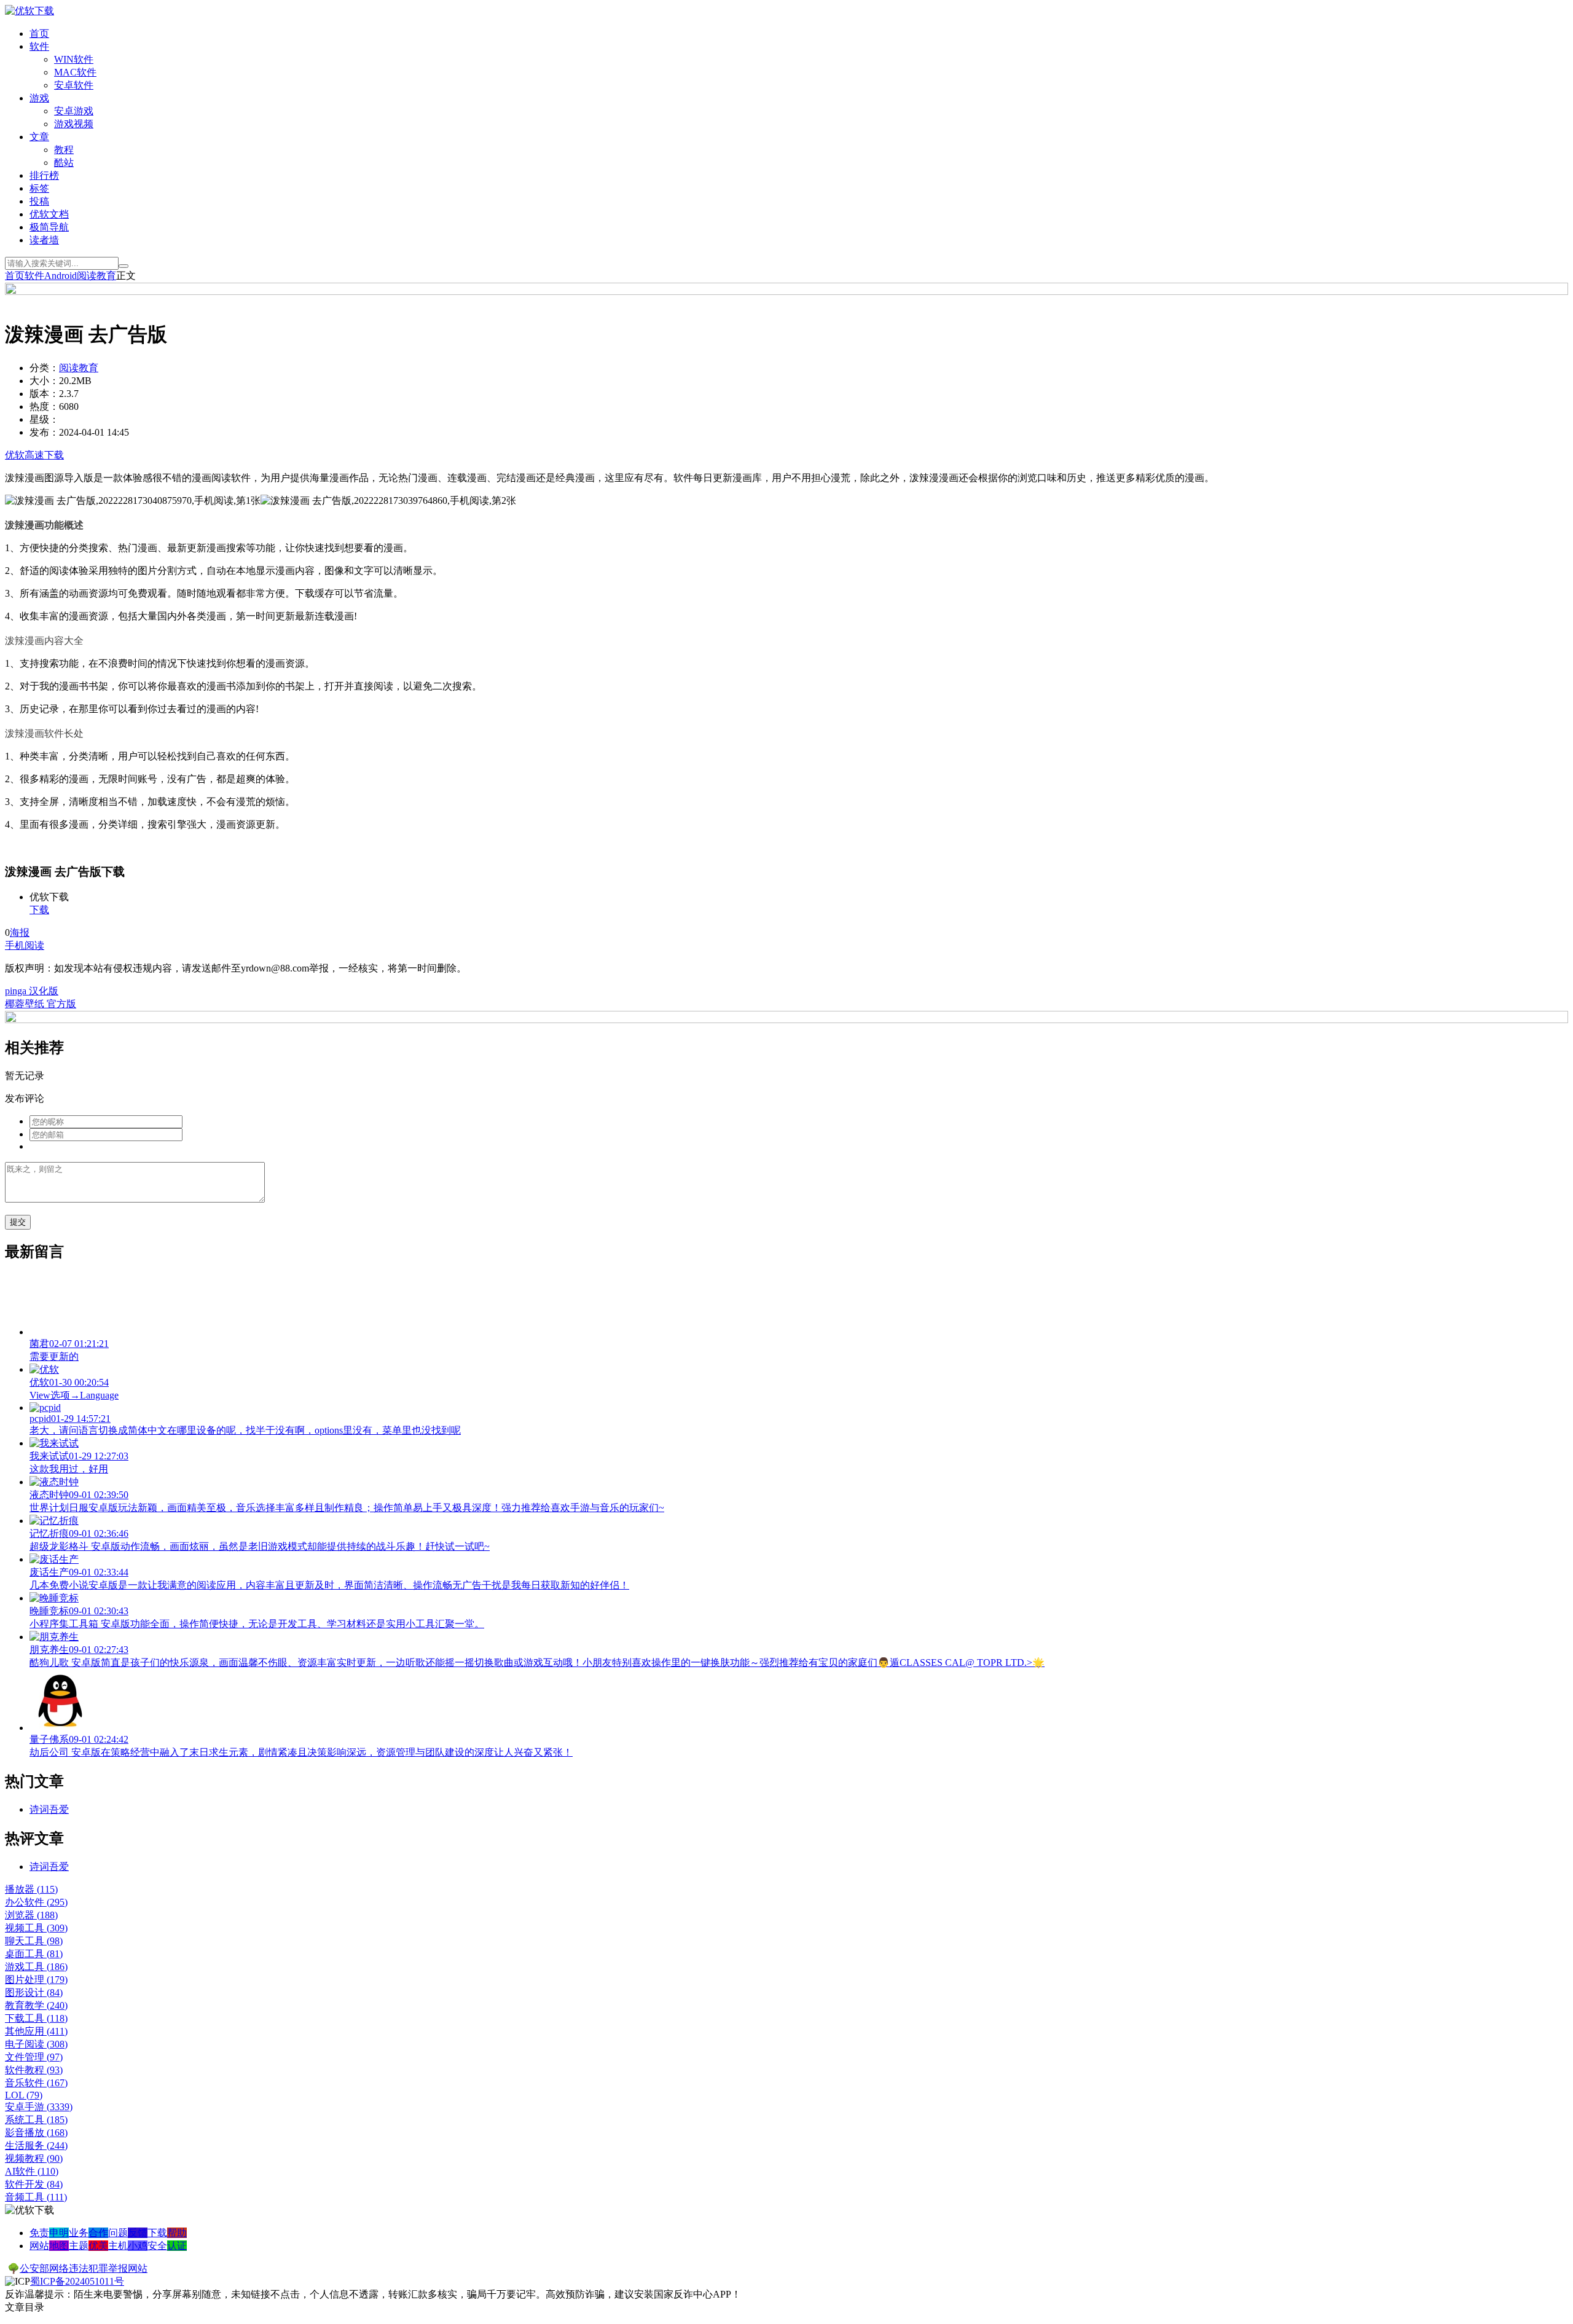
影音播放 (36, 2133)
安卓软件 (74, 85)
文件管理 (34, 2057)
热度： (44, 406)
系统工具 (36, 2120)
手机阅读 (25, 945)
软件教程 (34, 2070)
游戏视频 (74, 124)
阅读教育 (96, 276)
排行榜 (44, 175)
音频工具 (36, 2197)
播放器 (31, 1889)
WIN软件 (74, 59)
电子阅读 (36, 2044)
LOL (24, 2095)
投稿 (39, 201)
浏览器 (31, 1915)
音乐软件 (36, 2083)
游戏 (39, 98)
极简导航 (49, 227)
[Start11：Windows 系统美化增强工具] (786, 1020)
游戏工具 (36, 1967)
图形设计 (34, 1992)
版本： (44, 394)
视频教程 (34, 2158)
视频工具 (36, 1928)
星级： (44, 419)
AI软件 (32, 2171)
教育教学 (36, 2005)
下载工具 (36, 2018)
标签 (39, 188)
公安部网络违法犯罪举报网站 (84, 2268)
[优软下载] (29, 11)
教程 (64, 150)
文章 (39, 137)
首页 (39, 33)
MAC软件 (75, 72)
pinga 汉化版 (32, 991)
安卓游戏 (74, 111)
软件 (39, 46)
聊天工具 (34, 1941)
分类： (44, 368)
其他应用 (36, 2031)
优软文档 (49, 214)
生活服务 (36, 2145)
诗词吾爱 (49, 1809)
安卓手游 (39, 2107)
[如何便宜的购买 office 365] (786, 292)
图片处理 (36, 1980)
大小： (44, 381)
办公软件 (36, 1902)
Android (61, 276)
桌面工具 (34, 1954)
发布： (44, 432)
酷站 (64, 163)
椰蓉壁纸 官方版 (41, 1004)
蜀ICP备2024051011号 (77, 2281)
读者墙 (44, 240)
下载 (39, 910)
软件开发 (34, 2184)
